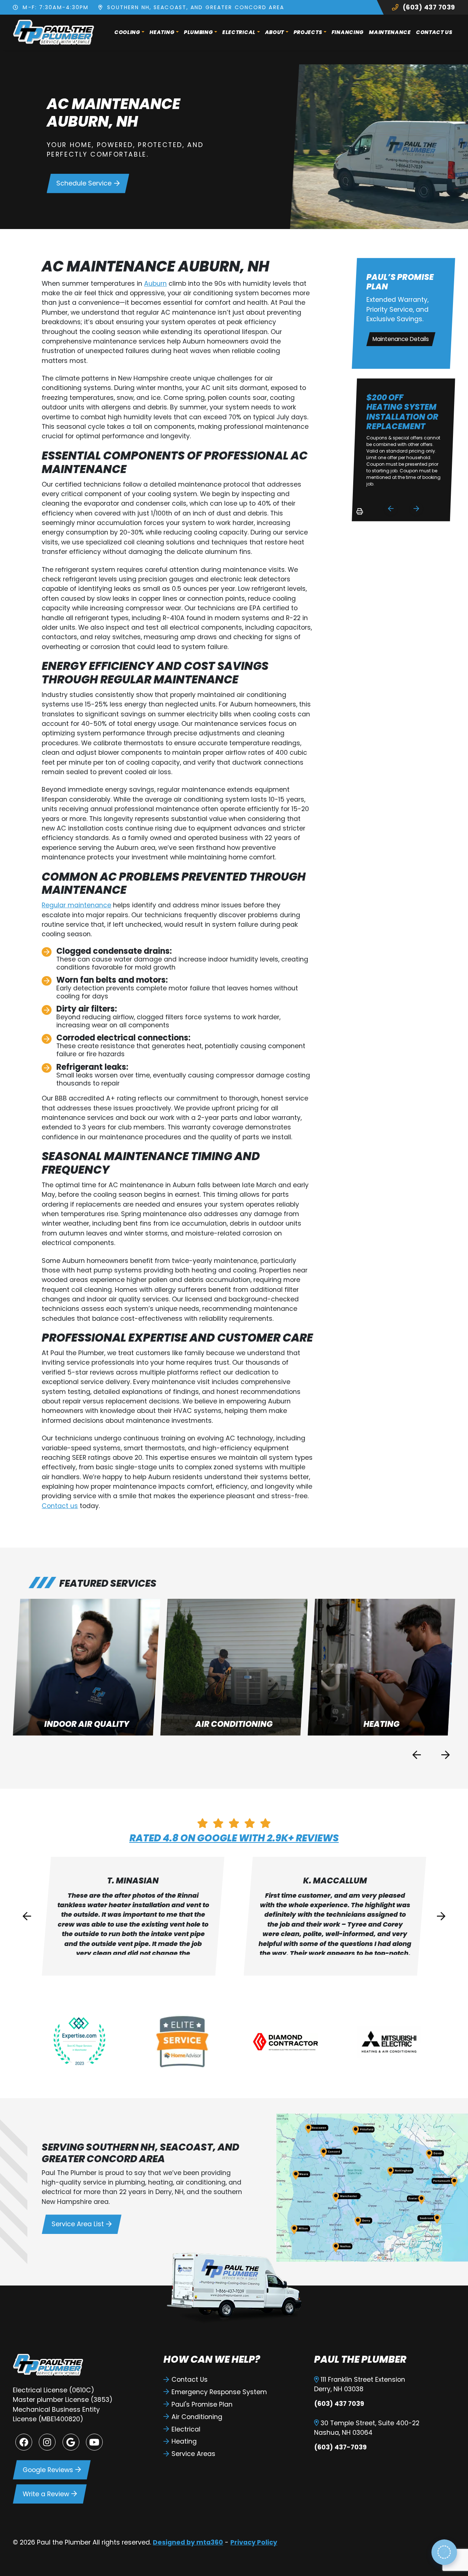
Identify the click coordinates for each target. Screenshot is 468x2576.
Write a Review (46, 2494)
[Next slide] (416, 508)
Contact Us (434, 32)
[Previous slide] (391, 508)
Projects (308, 32)
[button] (86, 1667)
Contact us (60, 1506)
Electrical (239, 32)
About (275, 32)
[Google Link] (71, 2442)
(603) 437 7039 (428, 7)
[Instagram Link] (47, 2442)
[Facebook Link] (24, 2442)
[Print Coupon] (358, 514)
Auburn (155, 284)
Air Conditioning (197, 2417)
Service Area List (78, 2224)
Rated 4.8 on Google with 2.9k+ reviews (234, 1838)
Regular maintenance (76, 905)
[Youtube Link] (94, 2442)
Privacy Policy (254, 2542)
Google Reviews (48, 2470)
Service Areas (193, 2454)
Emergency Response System (219, 2392)
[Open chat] (444, 2552)
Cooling (127, 32)
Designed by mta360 (188, 2542)
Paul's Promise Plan (202, 2404)
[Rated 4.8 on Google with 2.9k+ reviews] (234, 1823)
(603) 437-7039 (340, 2447)
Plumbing (199, 32)
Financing (348, 32)
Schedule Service (84, 183)
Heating (162, 32)
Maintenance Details (401, 339)
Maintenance (390, 32)
